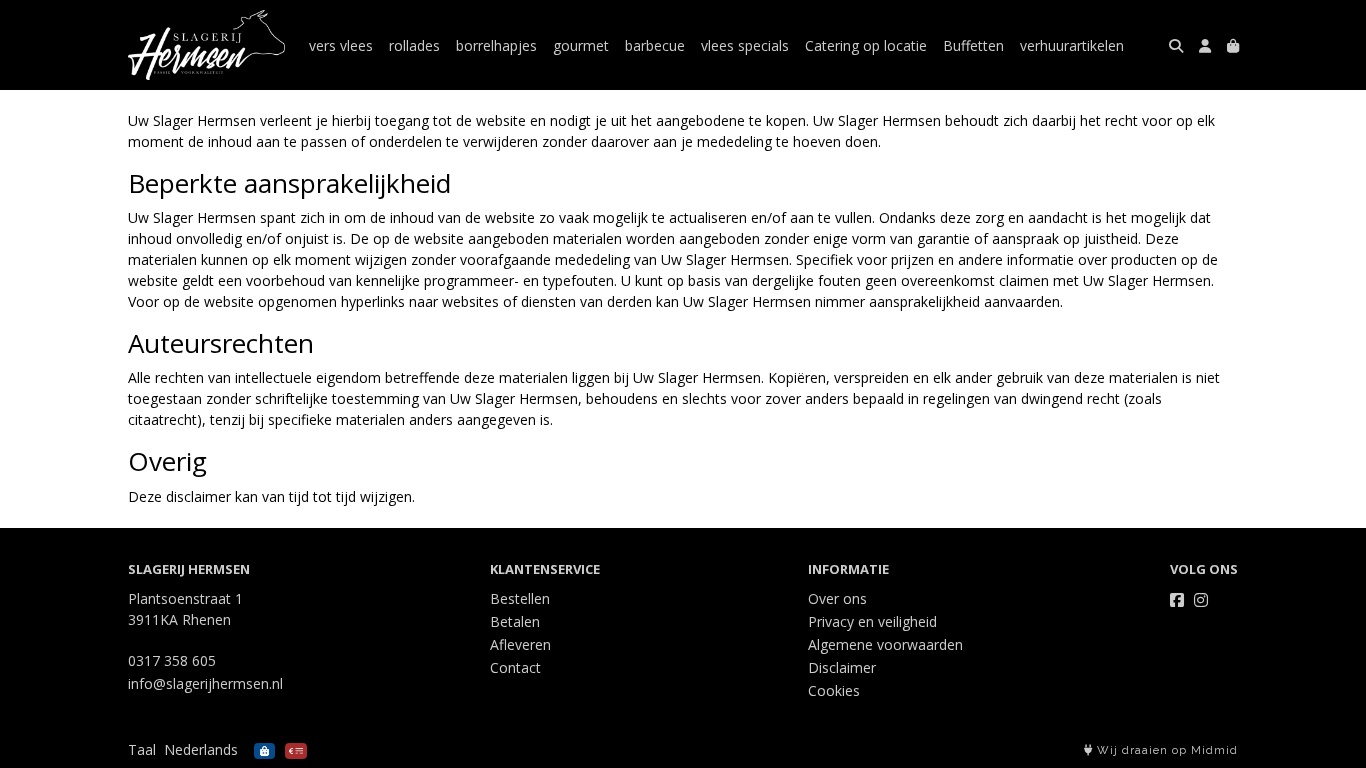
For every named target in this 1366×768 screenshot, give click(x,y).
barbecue (655, 45)
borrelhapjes (496, 45)
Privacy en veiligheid (872, 621)
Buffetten (973, 45)
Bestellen (520, 598)
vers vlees (341, 45)
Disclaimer (842, 667)
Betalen (515, 621)
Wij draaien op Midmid (1165, 750)
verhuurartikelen (1072, 45)
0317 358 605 (172, 660)
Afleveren (520, 644)
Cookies (834, 690)
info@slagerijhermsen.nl (205, 683)
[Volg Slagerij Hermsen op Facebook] (1177, 600)
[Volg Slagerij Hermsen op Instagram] (1201, 600)
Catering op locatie (866, 45)
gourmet (581, 45)
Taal (142, 749)
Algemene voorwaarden (885, 644)
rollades (414, 45)
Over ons (837, 598)
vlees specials (745, 45)
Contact (515, 667)
